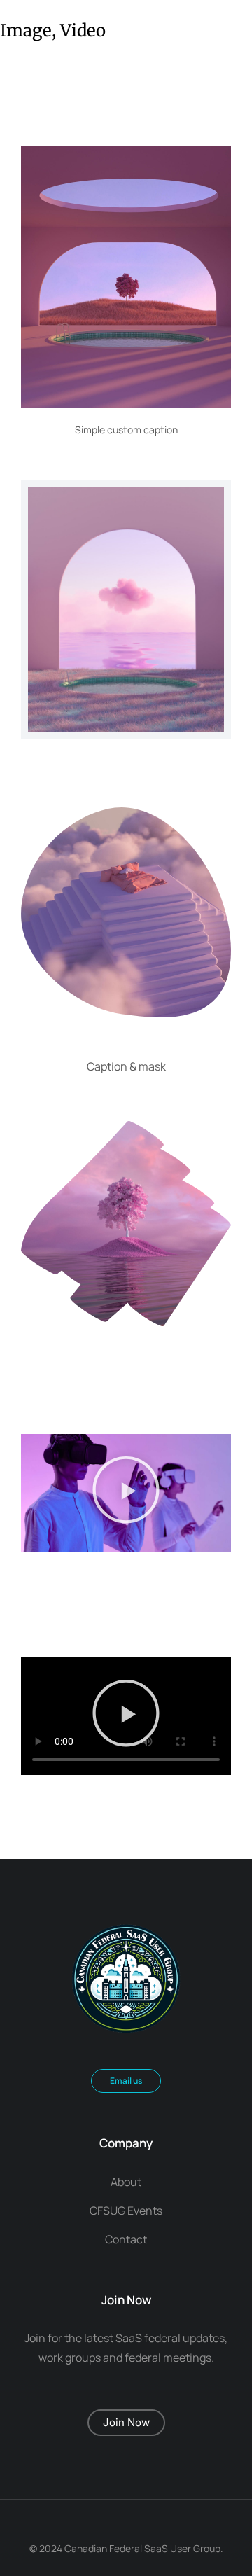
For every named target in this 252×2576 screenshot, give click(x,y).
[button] (126, 1493)
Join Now (126, 2422)
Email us (126, 2081)
